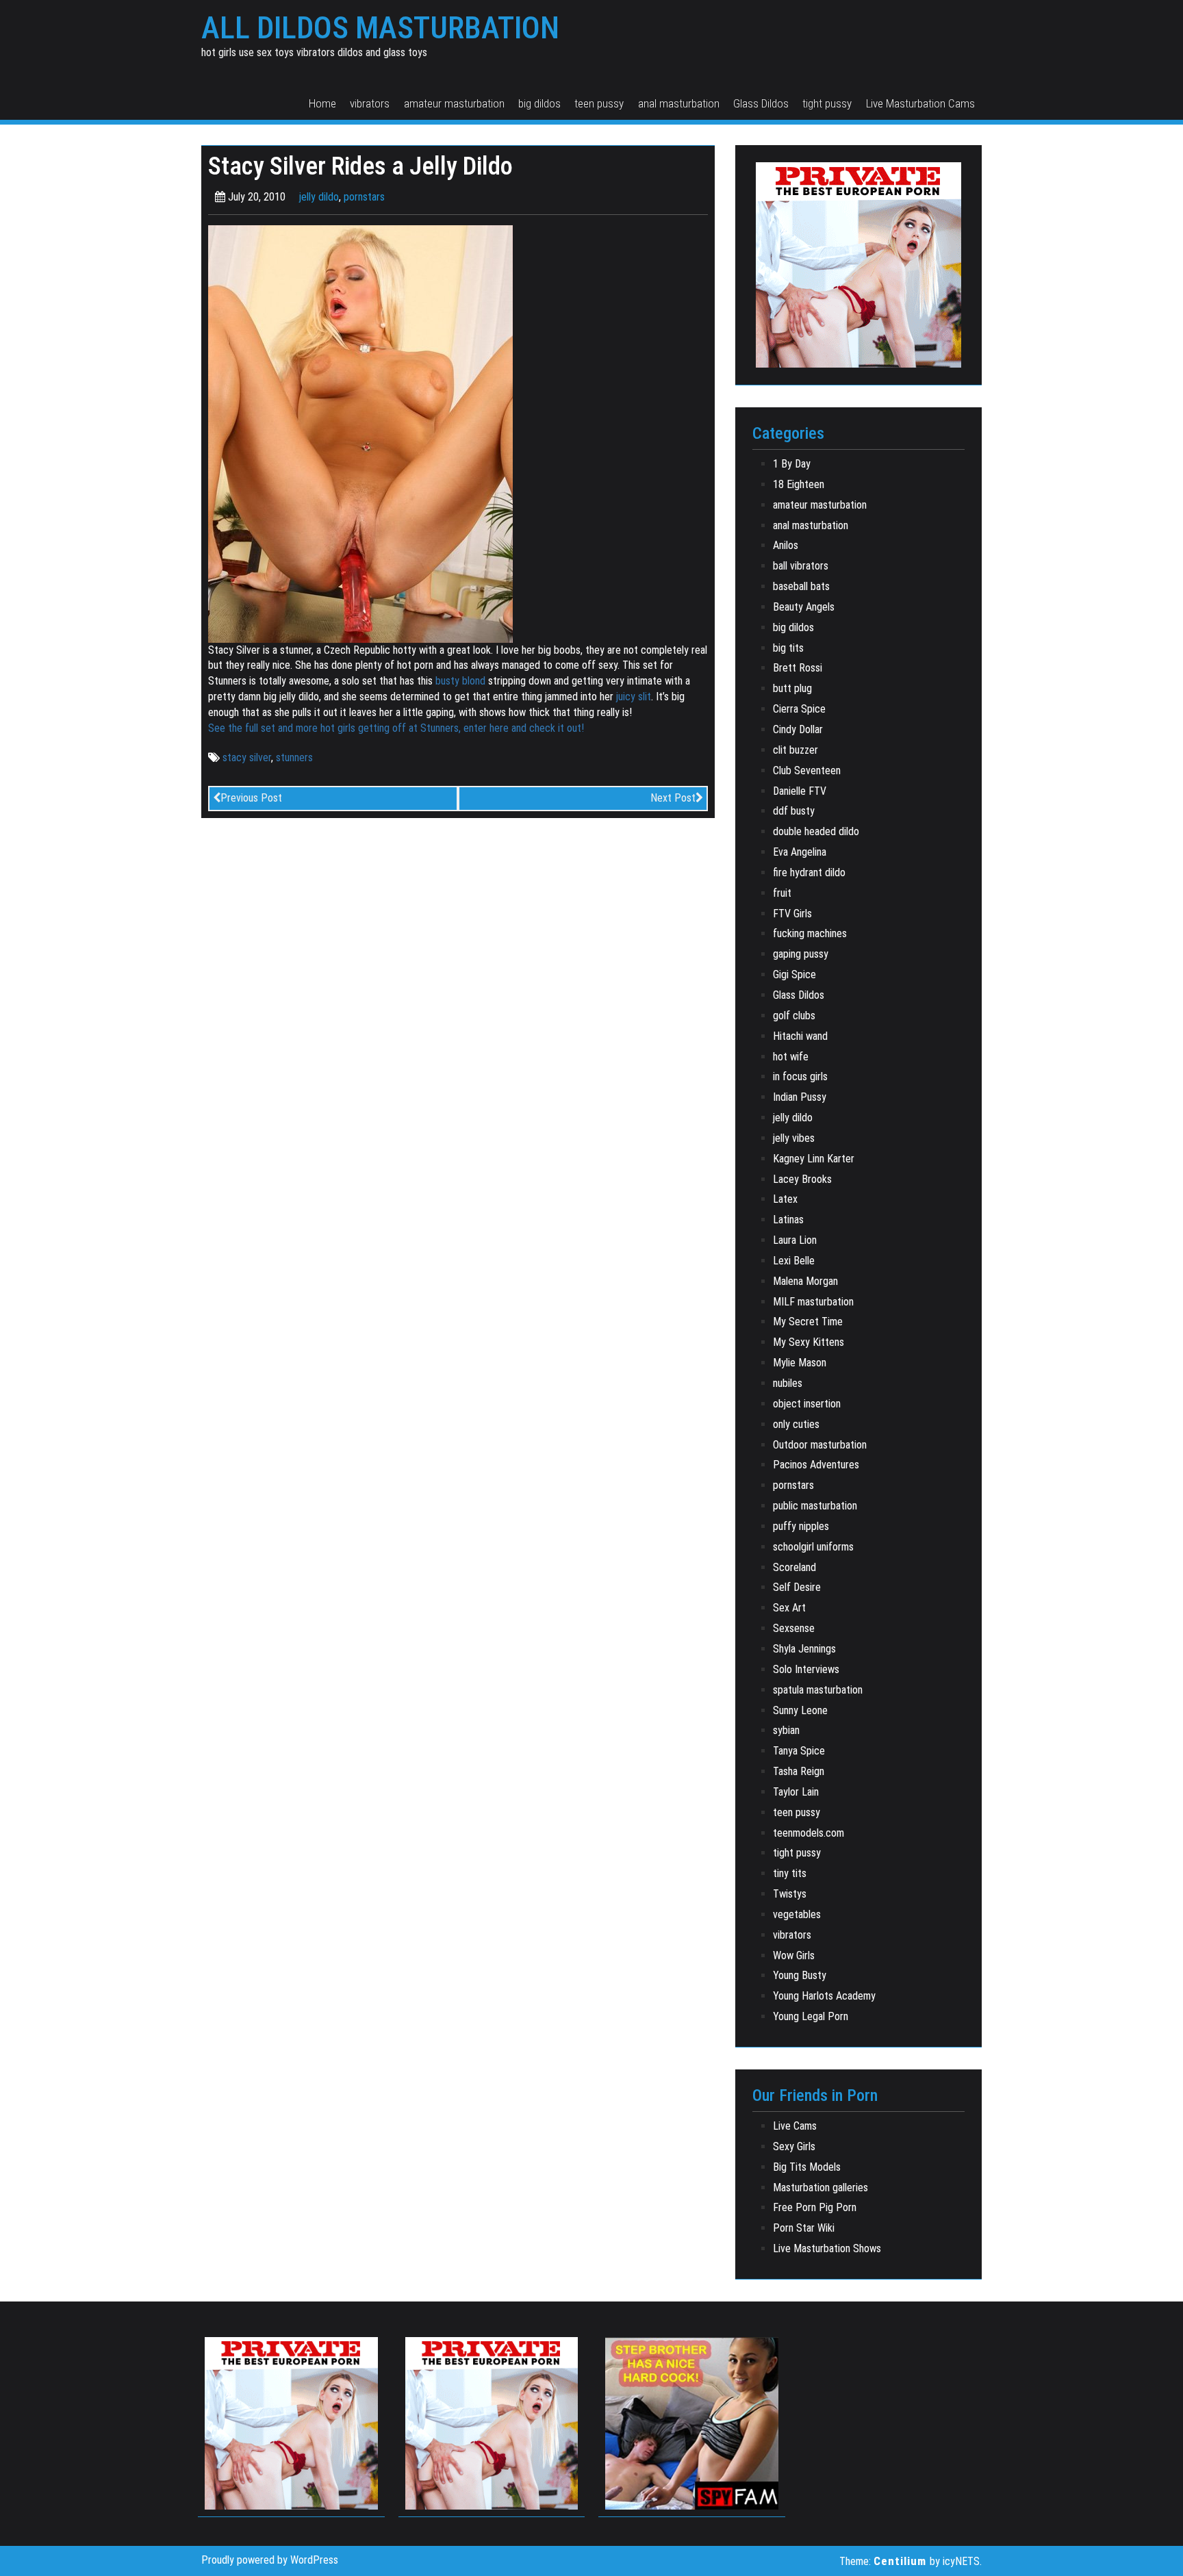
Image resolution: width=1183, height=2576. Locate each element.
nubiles (788, 1383)
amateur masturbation (454, 103)
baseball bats (801, 586)
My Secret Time (808, 1322)
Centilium (900, 2561)
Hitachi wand (800, 1036)
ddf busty (794, 811)
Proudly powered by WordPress (270, 2560)
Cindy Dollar (798, 729)
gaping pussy (801, 954)
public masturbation (815, 1506)
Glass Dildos (761, 103)
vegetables (797, 1914)
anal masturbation (679, 103)
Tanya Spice (799, 1751)
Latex (785, 1199)
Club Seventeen (807, 770)
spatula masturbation (818, 1690)
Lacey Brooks (802, 1179)
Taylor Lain (796, 1792)
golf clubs (794, 1016)
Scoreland (794, 1567)
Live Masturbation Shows (827, 2248)
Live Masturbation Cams (920, 103)
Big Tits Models (807, 2167)
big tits (788, 648)
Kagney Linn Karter (814, 1159)
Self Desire (797, 1587)
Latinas (788, 1220)
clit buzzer (796, 750)
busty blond (460, 681)
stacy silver (247, 757)
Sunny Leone (800, 1710)
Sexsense (794, 1628)
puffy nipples (801, 1526)
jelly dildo (319, 197)
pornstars (364, 197)
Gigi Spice (794, 974)
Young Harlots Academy (824, 1996)
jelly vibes (794, 1138)
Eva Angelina (800, 852)
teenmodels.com (809, 1833)
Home (322, 103)
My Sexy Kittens (809, 1342)
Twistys (790, 1894)
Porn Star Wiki (804, 2228)
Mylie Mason (800, 1363)
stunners (294, 757)
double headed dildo (816, 831)
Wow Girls (794, 1955)
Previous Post (251, 798)
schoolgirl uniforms (813, 1547)
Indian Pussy (800, 1097)
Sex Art (789, 1608)
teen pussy (599, 103)
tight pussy (827, 103)
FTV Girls (792, 914)
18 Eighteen (799, 484)
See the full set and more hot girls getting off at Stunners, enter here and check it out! (396, 728)
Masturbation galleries (821, 2188)
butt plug (792, 688)
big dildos (539, 103)
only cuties (796, 1424)
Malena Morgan (805, 1281)
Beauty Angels (804, 607)
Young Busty (800, 1975)
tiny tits (790, 1873)
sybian (786, 1730)
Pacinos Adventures (816, 1465)
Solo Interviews (806, 1669)
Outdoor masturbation (820, 1445)
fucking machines (810, 933)
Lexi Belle (794, 1261)
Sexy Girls (794, 2146)
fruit (782, 893)
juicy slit (632, 697)
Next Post (673, 798)
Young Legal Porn (811, 2016)
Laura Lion (795, 1240)
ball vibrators (801, 566)
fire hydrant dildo (809, 872)
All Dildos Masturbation (380, 28)
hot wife (791, 1057)
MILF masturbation (813, 1302)
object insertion (807, 1404)
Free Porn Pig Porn (815, 2207)
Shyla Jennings (804, 1649)
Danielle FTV (800, 791)
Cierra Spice (799, 709)
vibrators (370, 103)
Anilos (786, 545)
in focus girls (800, 1076)
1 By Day (792, 464)
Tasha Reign (799, 1771)
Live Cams (795, 2126)
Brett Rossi (798, 668)
